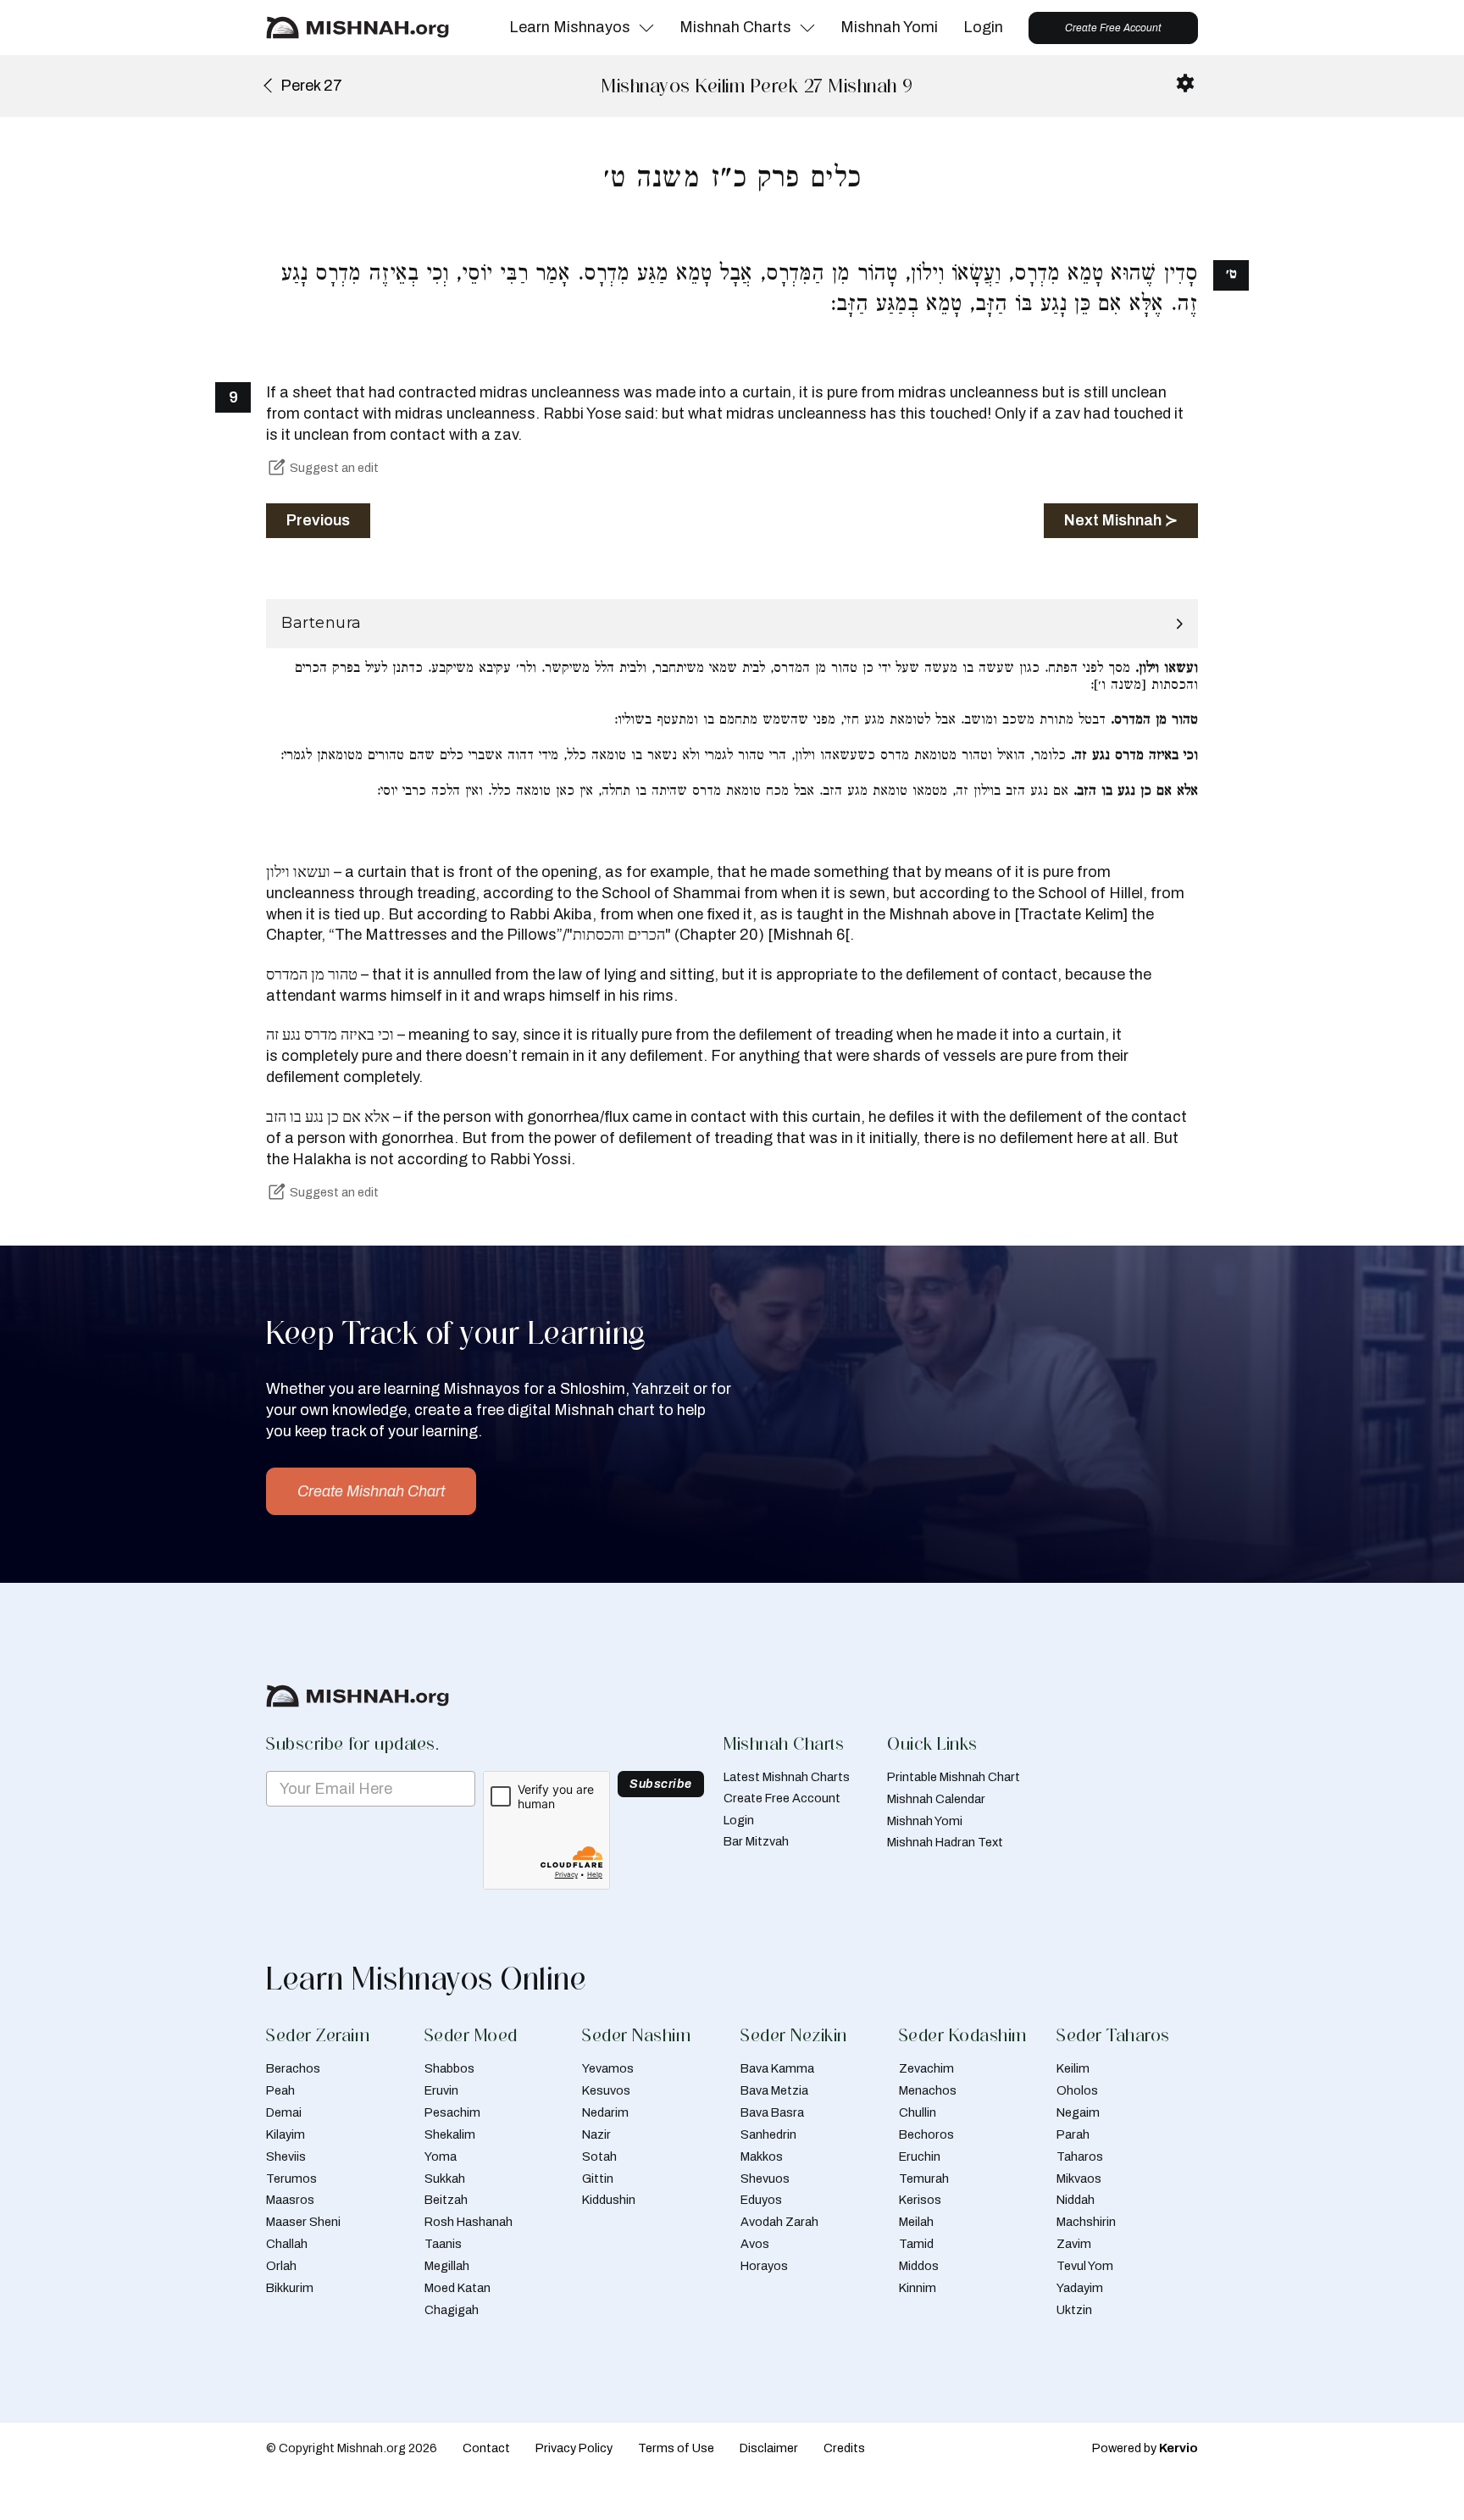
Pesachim (452, 2112)
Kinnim (918, 2288)
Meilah (916, 2222)
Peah (280, 2090)
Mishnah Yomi (889, 27)
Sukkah (445, 2179)
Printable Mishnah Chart (954, 1777)
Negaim (1078, 2112)
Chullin (918, 2112)
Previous (318, 520)
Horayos (764, 2266)
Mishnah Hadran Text (945, 1842)
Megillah (447, 2266)
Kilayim (286, 2134)
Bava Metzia (774, 2090)
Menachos (928, 2090)
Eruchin (920, 2156)
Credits (844, 2448)
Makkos (762, 2156)
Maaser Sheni (303, 2222)
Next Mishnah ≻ (1121, 520)
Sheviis (286, 2156)
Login (983, 27)
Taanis (443, 2244)
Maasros (290, 2200)
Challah (287, 2244)
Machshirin (1086, 2222)
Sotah (599, 2156)
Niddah (1076, 2200)
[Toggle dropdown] (646, 28)
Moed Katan (457, 2288)
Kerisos (920, 2200)
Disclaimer (769, 2448)
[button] (732, 624)
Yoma (441, 2156)
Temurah (924, 2179)
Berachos (293, 2068)
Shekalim (450, 2134)
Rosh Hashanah (469, 2222)
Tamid (916, 2244)
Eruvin (441, 2090)
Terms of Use (676, 2448)
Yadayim (1080, 2288)
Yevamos (608, 2068)
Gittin (598, 2179)
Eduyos (761, 2200)
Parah (1073, 2134)
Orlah (281, 2266)
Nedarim (605, 2112)
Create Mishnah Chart (371, 1491)
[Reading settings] (1185, 83)
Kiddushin (609, 2200)
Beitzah (446, 2200)
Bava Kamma (777, 2068)
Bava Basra (772, 2112)
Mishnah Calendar (936, 1799)
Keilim (1073, 2068)
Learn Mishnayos (570, 27)
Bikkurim (290, 2288)
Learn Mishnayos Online (426, 1979)
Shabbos (449, 2068)
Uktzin (1074, 2310)
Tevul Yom (1085, 2266)
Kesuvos (606, 2090)
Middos (919, 2266)
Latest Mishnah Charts (787, 1777)
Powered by (1145, 2448)
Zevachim (926, 2068)
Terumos (291, 2179)
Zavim (1074, 2244)
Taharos (1080, 2156)
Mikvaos (1079, 2179)
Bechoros (926, 2134)
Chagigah (452, 2310)
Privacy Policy (574, 2448)
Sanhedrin (768, 2134)
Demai (284, 2112)
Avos (755, 2244)
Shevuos (765, 2179)
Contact (486, 2448)
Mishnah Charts (735, 27)
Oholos (1077, 2090)
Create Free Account (1113, 28)
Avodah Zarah (779, 2222)
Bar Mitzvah (756, 1841)
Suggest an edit (334, 468)
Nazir (596, 2134)
